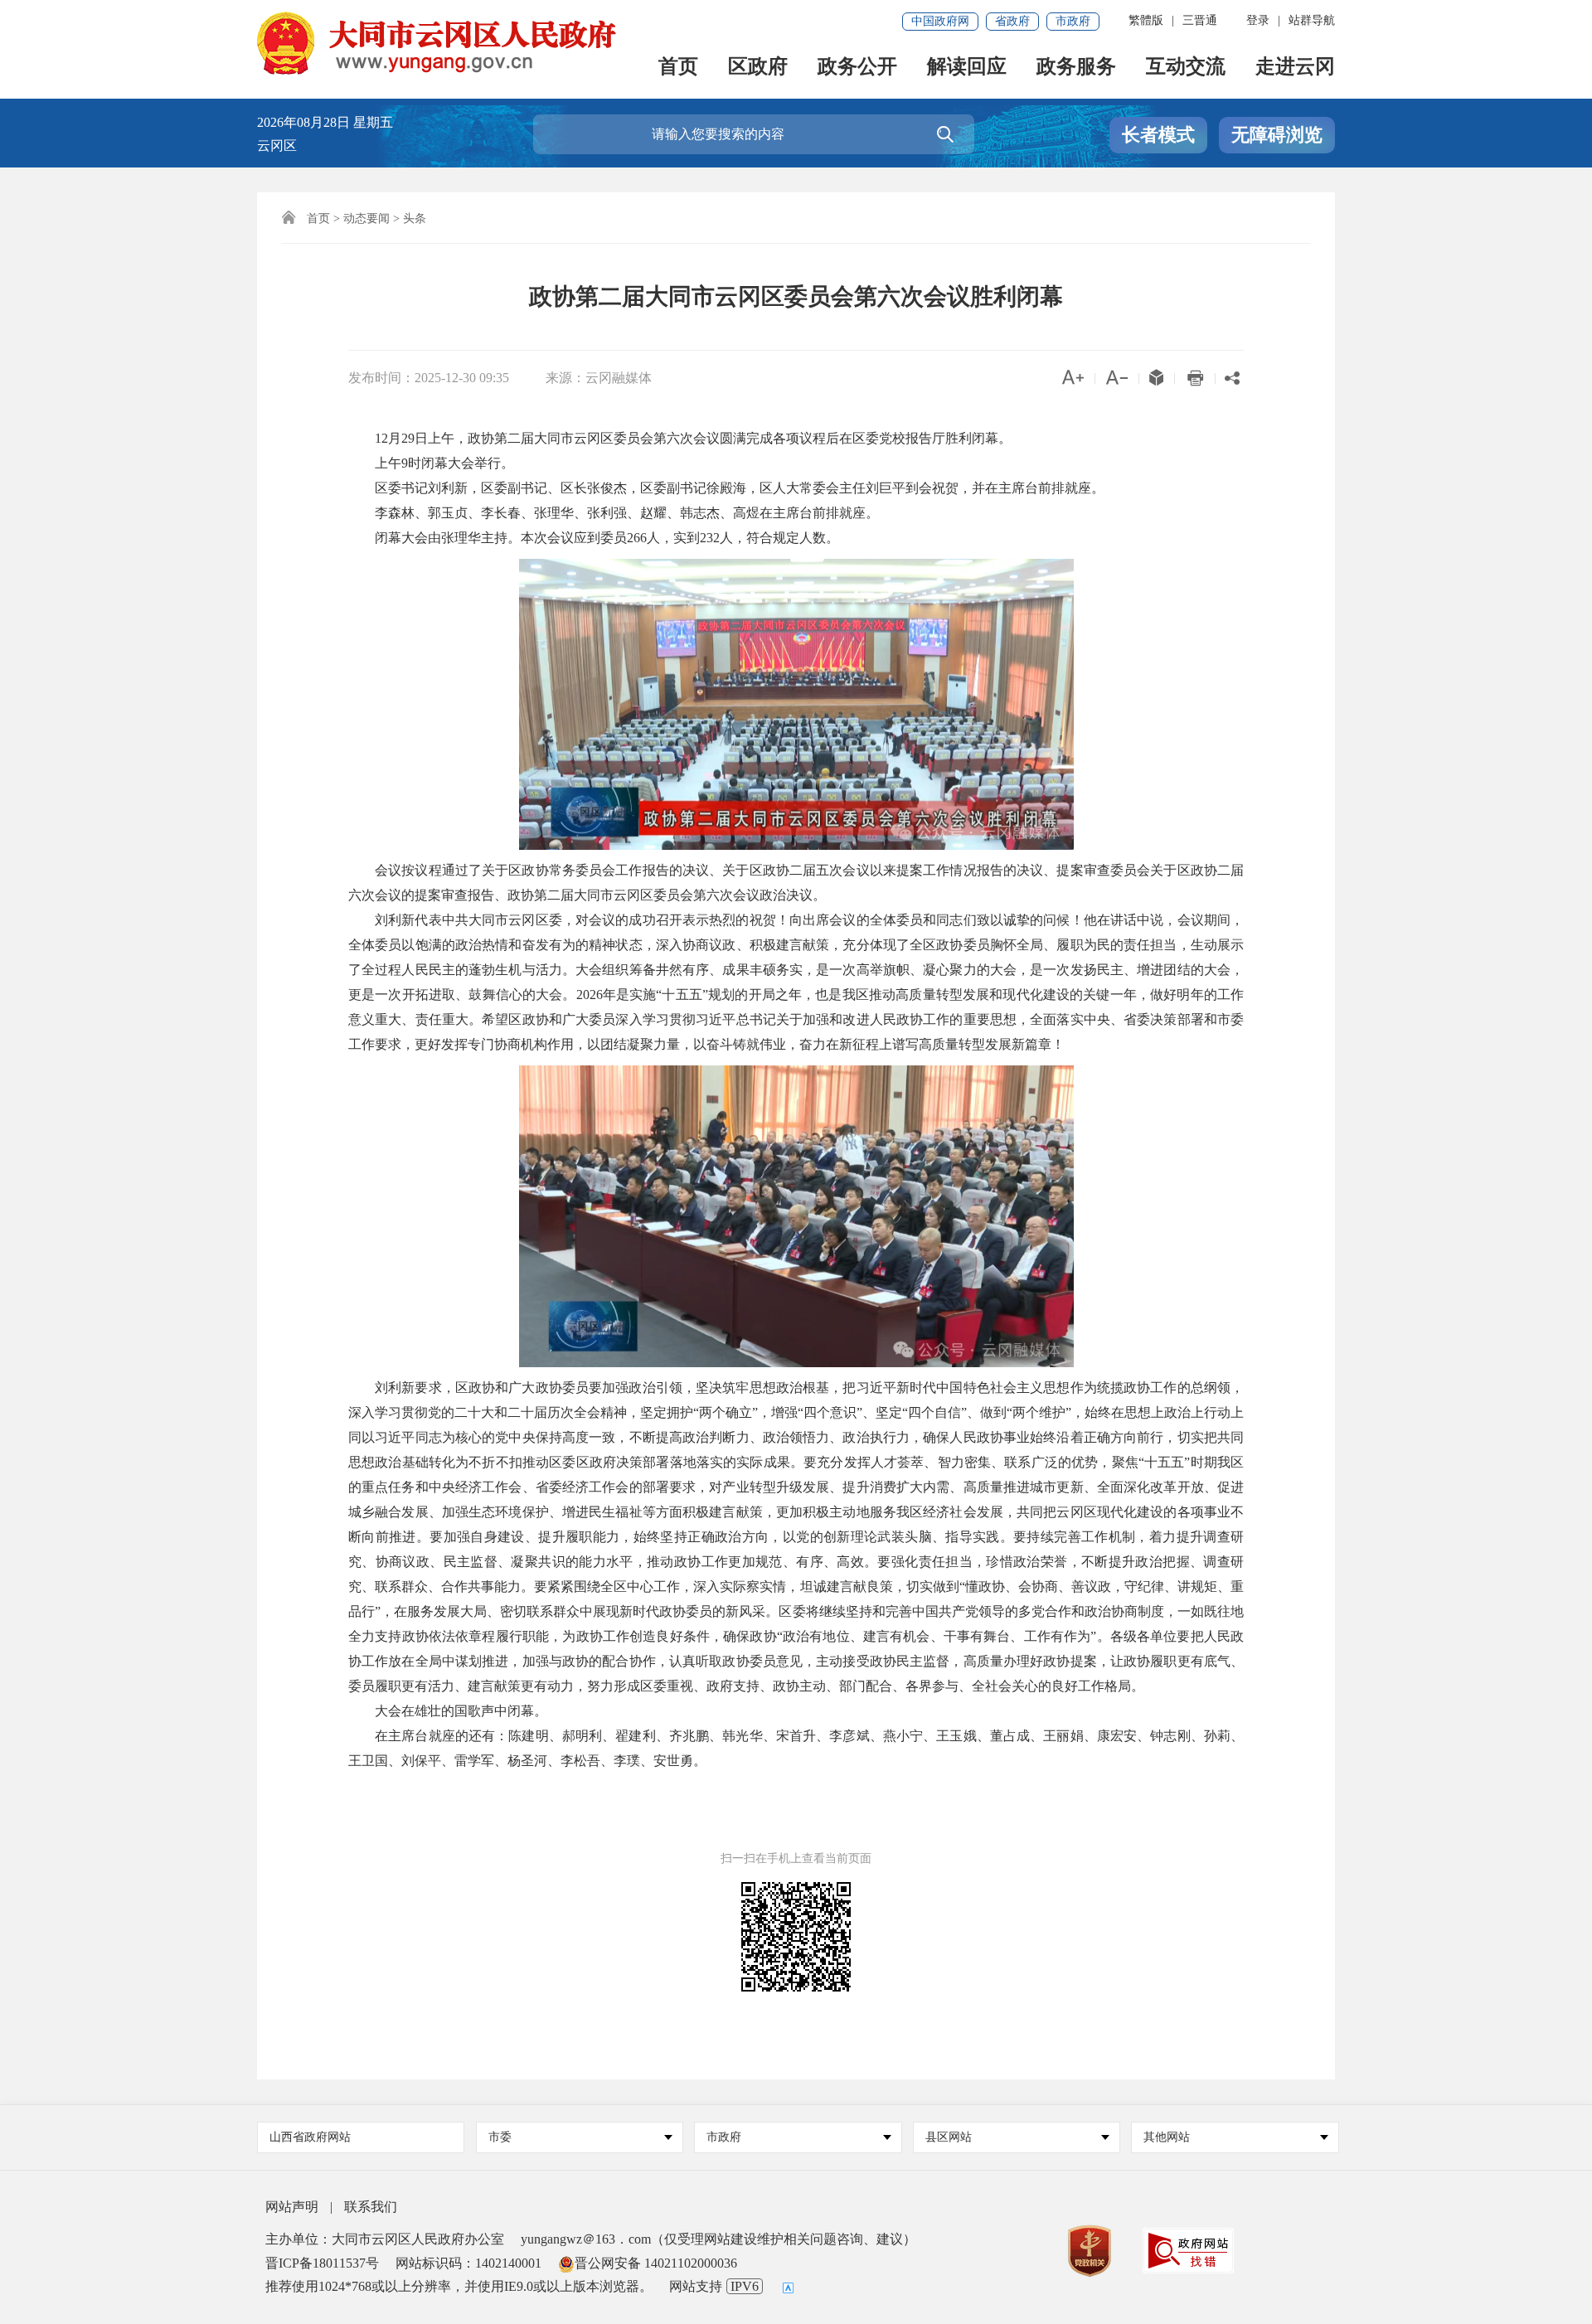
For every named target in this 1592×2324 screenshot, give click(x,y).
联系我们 (371, 2207)
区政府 (758, 68)
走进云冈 (1295, 68)
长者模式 (1158, 135)
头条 (415, 218)
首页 (678, 68)
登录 (1258, 20)
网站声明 (292, 2207)
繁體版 (1146, 20)
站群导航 (1312, 20)
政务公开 (857, 68)
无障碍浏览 (1277, 135)
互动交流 (1186, 68)
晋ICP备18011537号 (322, 2263)
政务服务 (1076, 68)
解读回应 (967, 68)
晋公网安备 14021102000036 (656, 2263)
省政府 (1012, 21)
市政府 (1073, 21)
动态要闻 (366, 218)
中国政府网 (940, 21)
